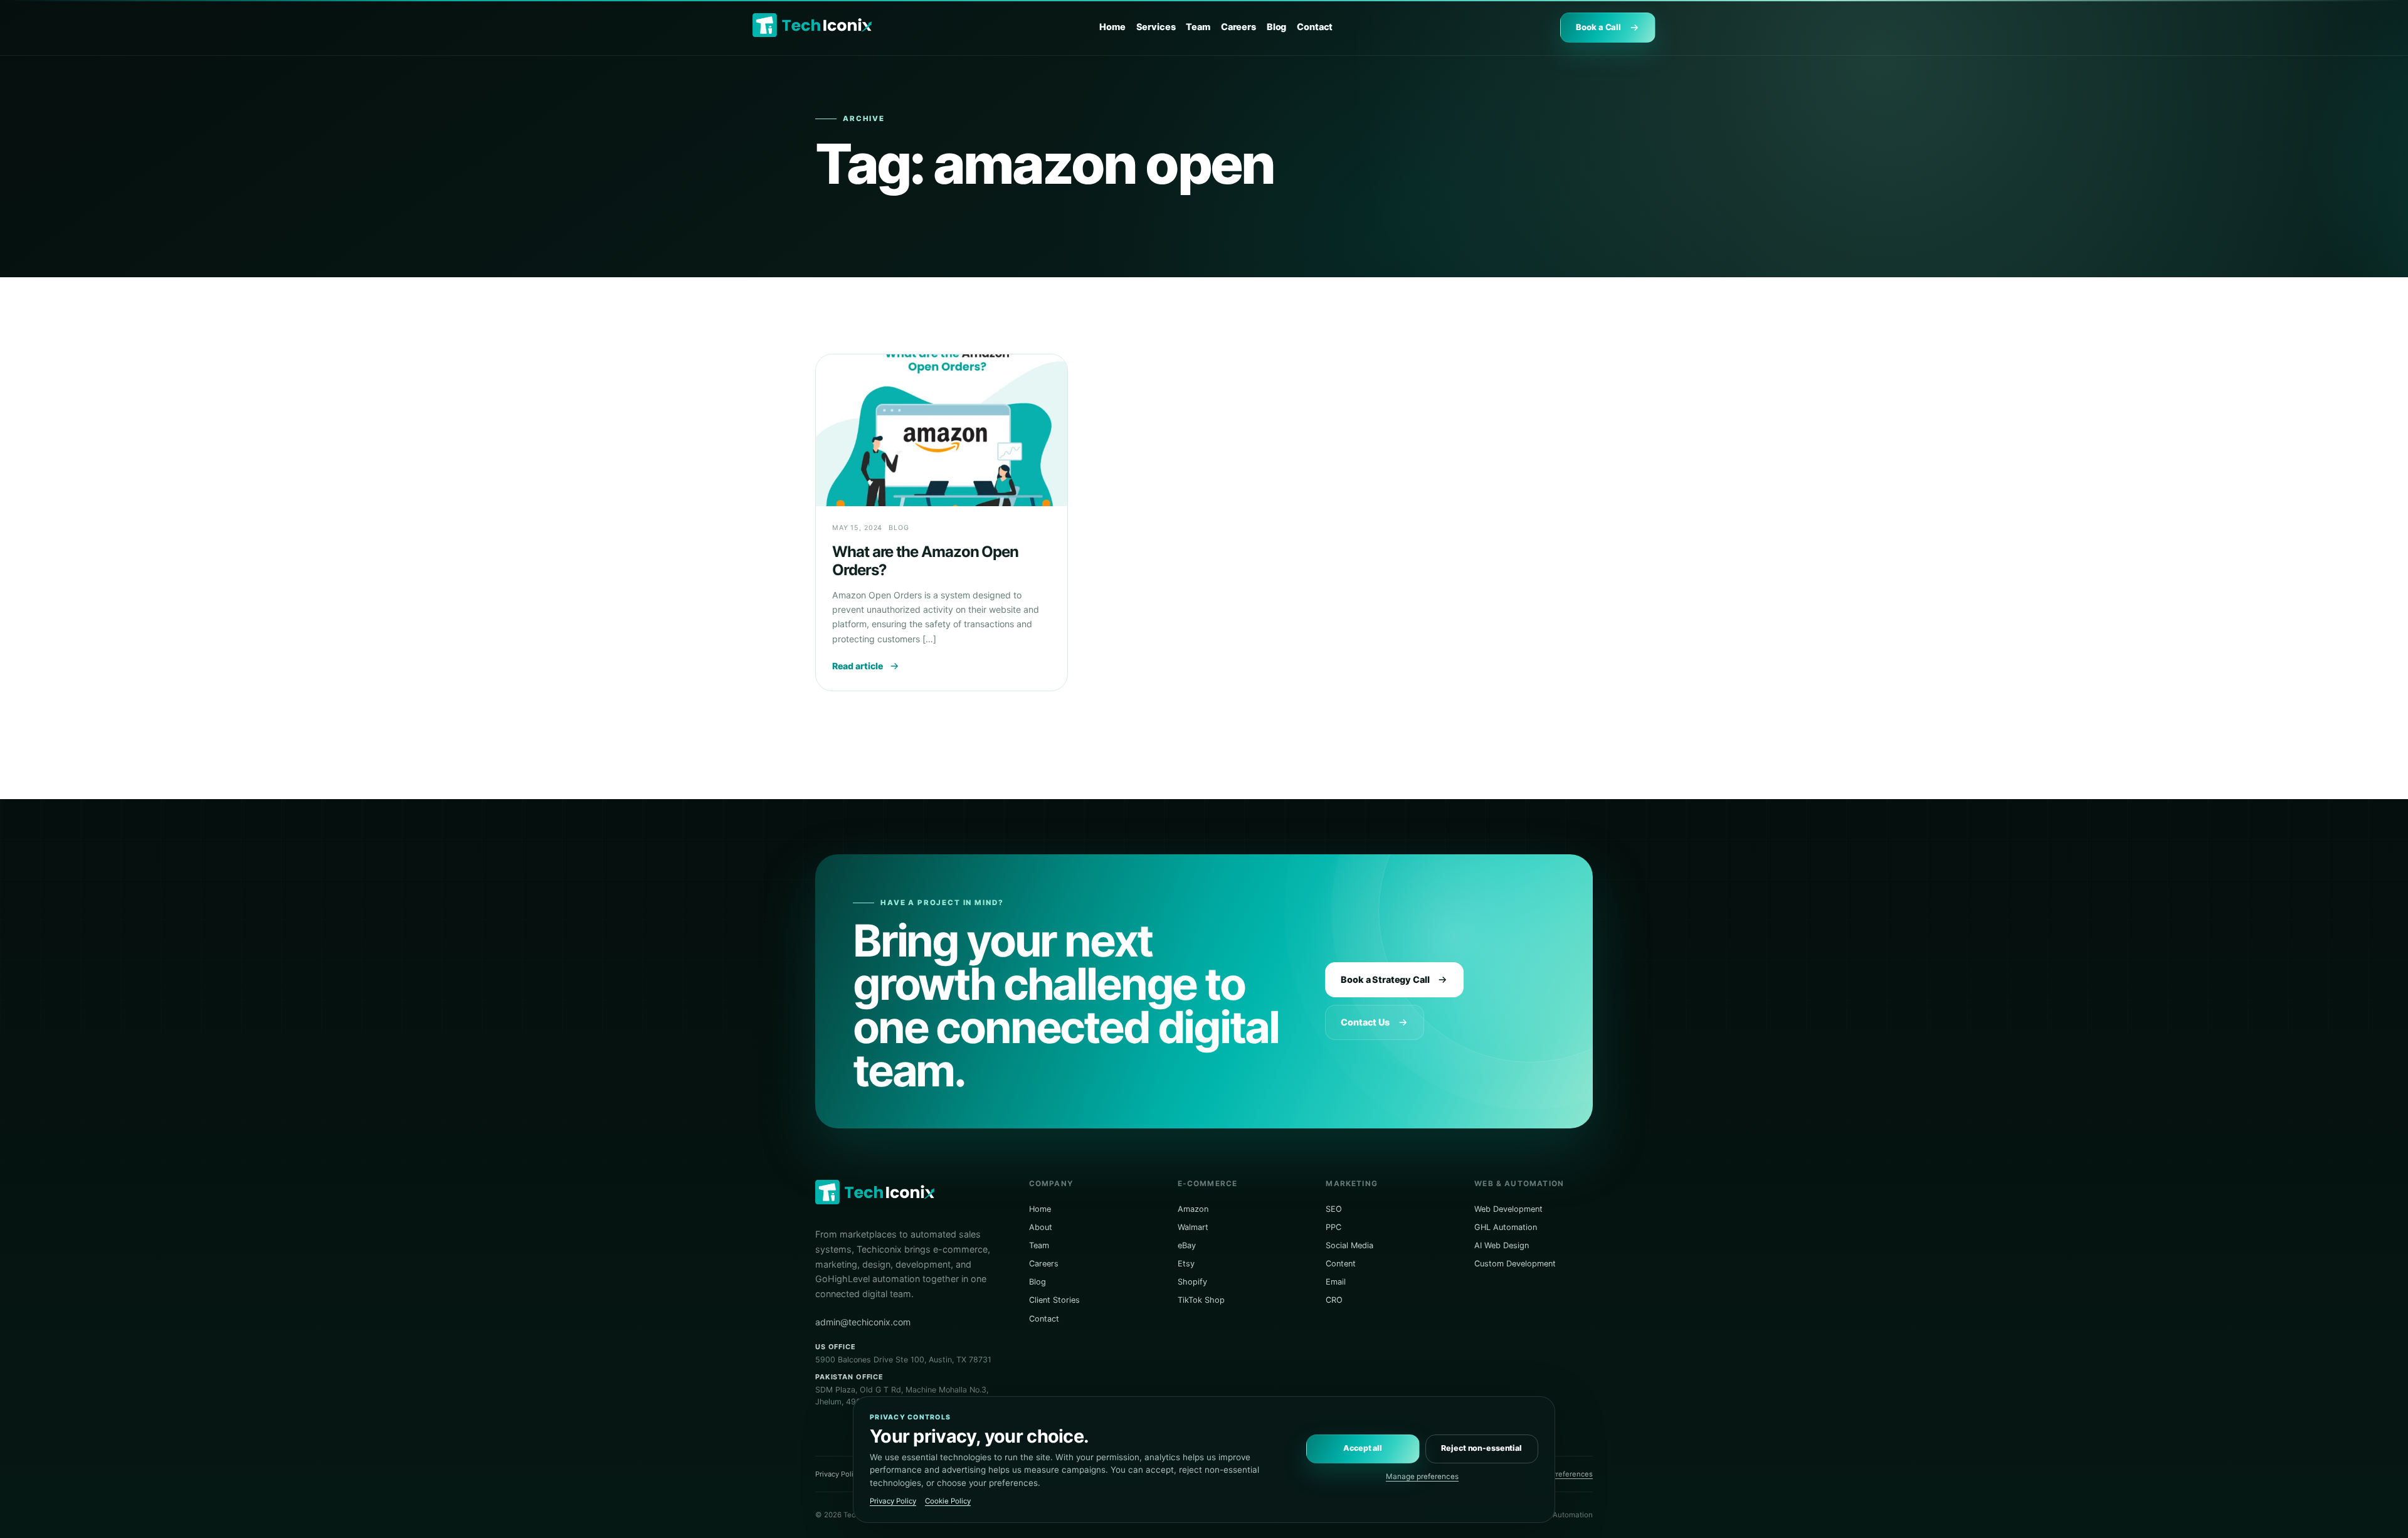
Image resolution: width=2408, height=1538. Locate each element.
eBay (1187, 1245)
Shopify (1192, 1282)
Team (1198, 27)
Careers (1238, 27)
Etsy (1186, 1264)
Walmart (1193, 1227)
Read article (858, 666)
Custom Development (1515, 1264)
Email (1336, 1282)
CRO (1334, 1300)
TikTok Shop (1201, 1300)
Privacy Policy (838, 1474)
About (1041, 1227)
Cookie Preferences (1559, 1474)
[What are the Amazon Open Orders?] (942, 431)
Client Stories (1054, 1300)
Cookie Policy (948, 1501)
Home (1112, 27)
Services (1156, 27)
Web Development (1508, 1209)
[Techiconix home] (812, 25)
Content (1341, 1264)
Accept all (1363, 1448)
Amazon (1193, 1209)
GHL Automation (1506, 1227)
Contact (1315, 27)
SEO (1334, 1209)
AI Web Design (1502, 1245)
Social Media (1349, 1245)
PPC (1333, 1227)
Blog (1276, 27)
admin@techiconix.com (863, 1322)
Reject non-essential (1481, 1448)
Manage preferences (1422, 1477)
